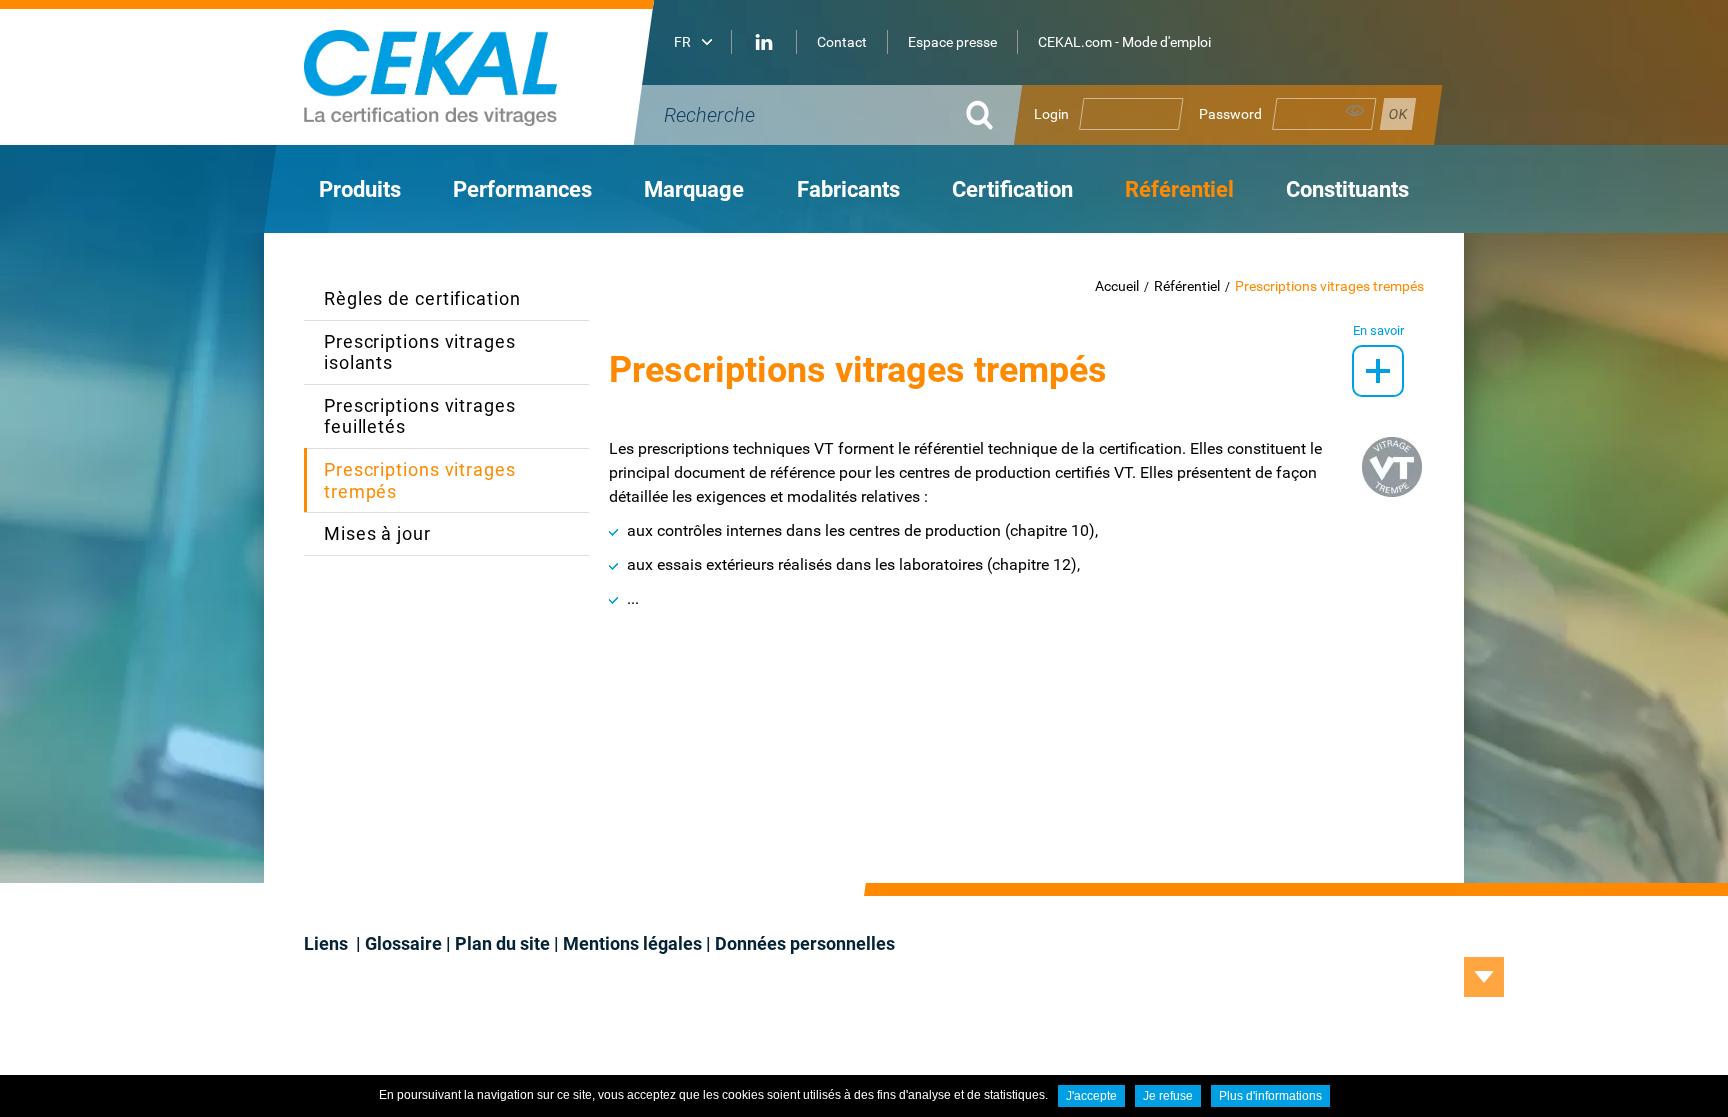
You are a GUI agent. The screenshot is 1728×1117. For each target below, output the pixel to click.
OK (979, 115)
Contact (842, 42)
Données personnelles (805, 943)
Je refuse (1168, 1096)
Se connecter (1398, 114)
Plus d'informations (1270, 1096)
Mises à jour (377, 533)
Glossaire (403, 943)
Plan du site (502, 943)
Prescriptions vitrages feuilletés (420, 416)
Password (1230, 114)
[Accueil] (484, 72)
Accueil (1117, 286)
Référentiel (1187, 286)
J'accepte (1091, 1096)
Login (1051, 114)
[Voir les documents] (1378, 371)
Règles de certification (422, 298)
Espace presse (952, 42)
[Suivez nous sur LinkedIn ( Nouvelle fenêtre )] (764, 42)
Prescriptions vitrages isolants (420, 352)
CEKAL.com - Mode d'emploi (1124, 42)
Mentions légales (632, 943)
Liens (328, 943)
